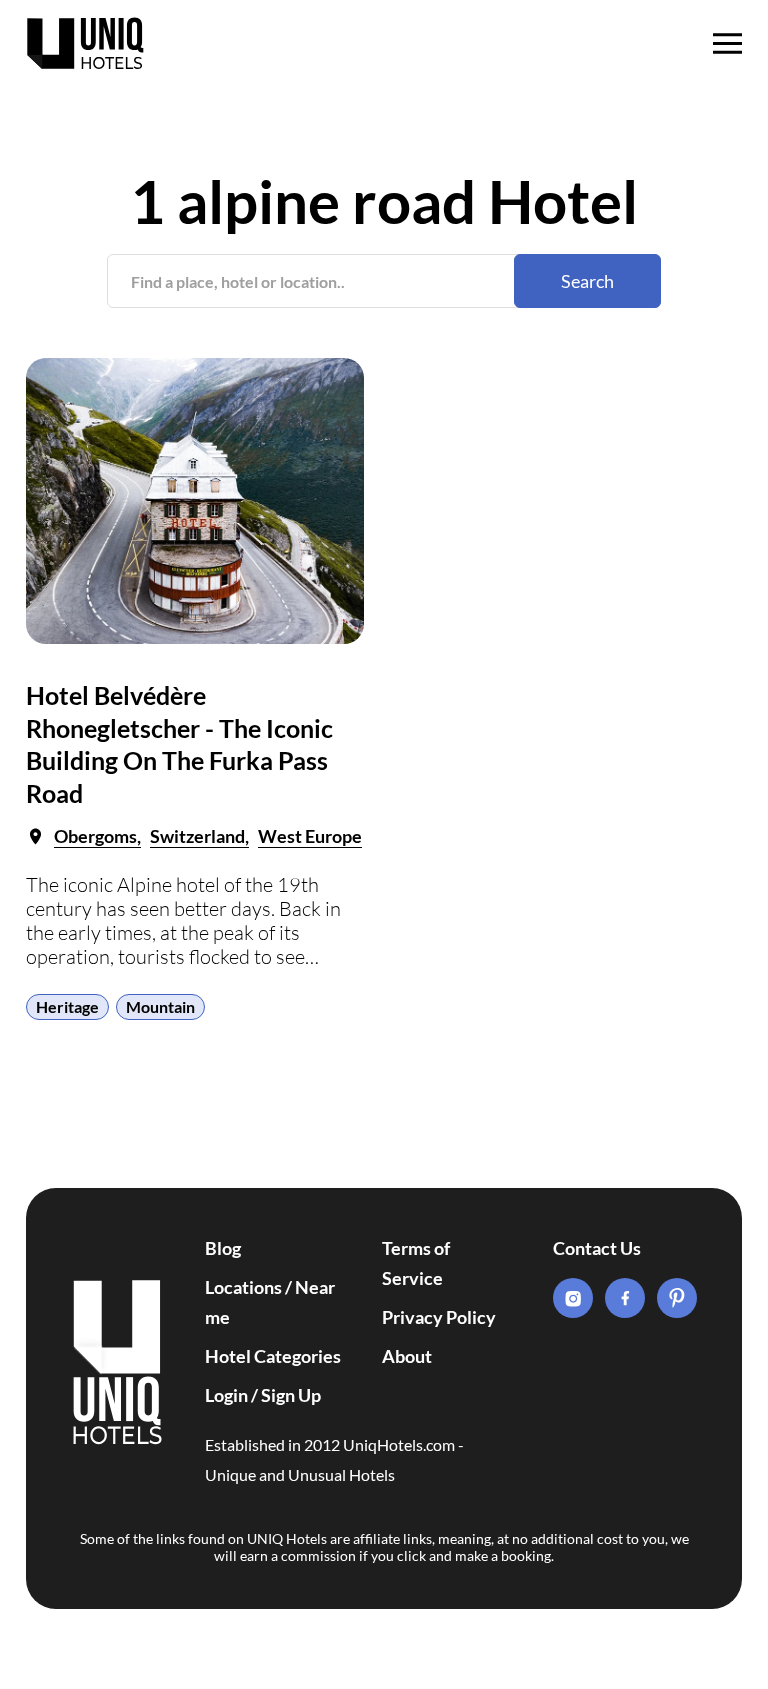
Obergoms (95, 836)
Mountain (160, 1006)
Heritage (67, 1006)
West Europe (310, 836)
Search (587, 281)
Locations (243, 1287)
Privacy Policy (439, 1317)
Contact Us (597, 1248)
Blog (223, 1248)
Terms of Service (416, 1263)
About (407, 1356)
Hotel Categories (273, 1356)
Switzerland (197, 836)
